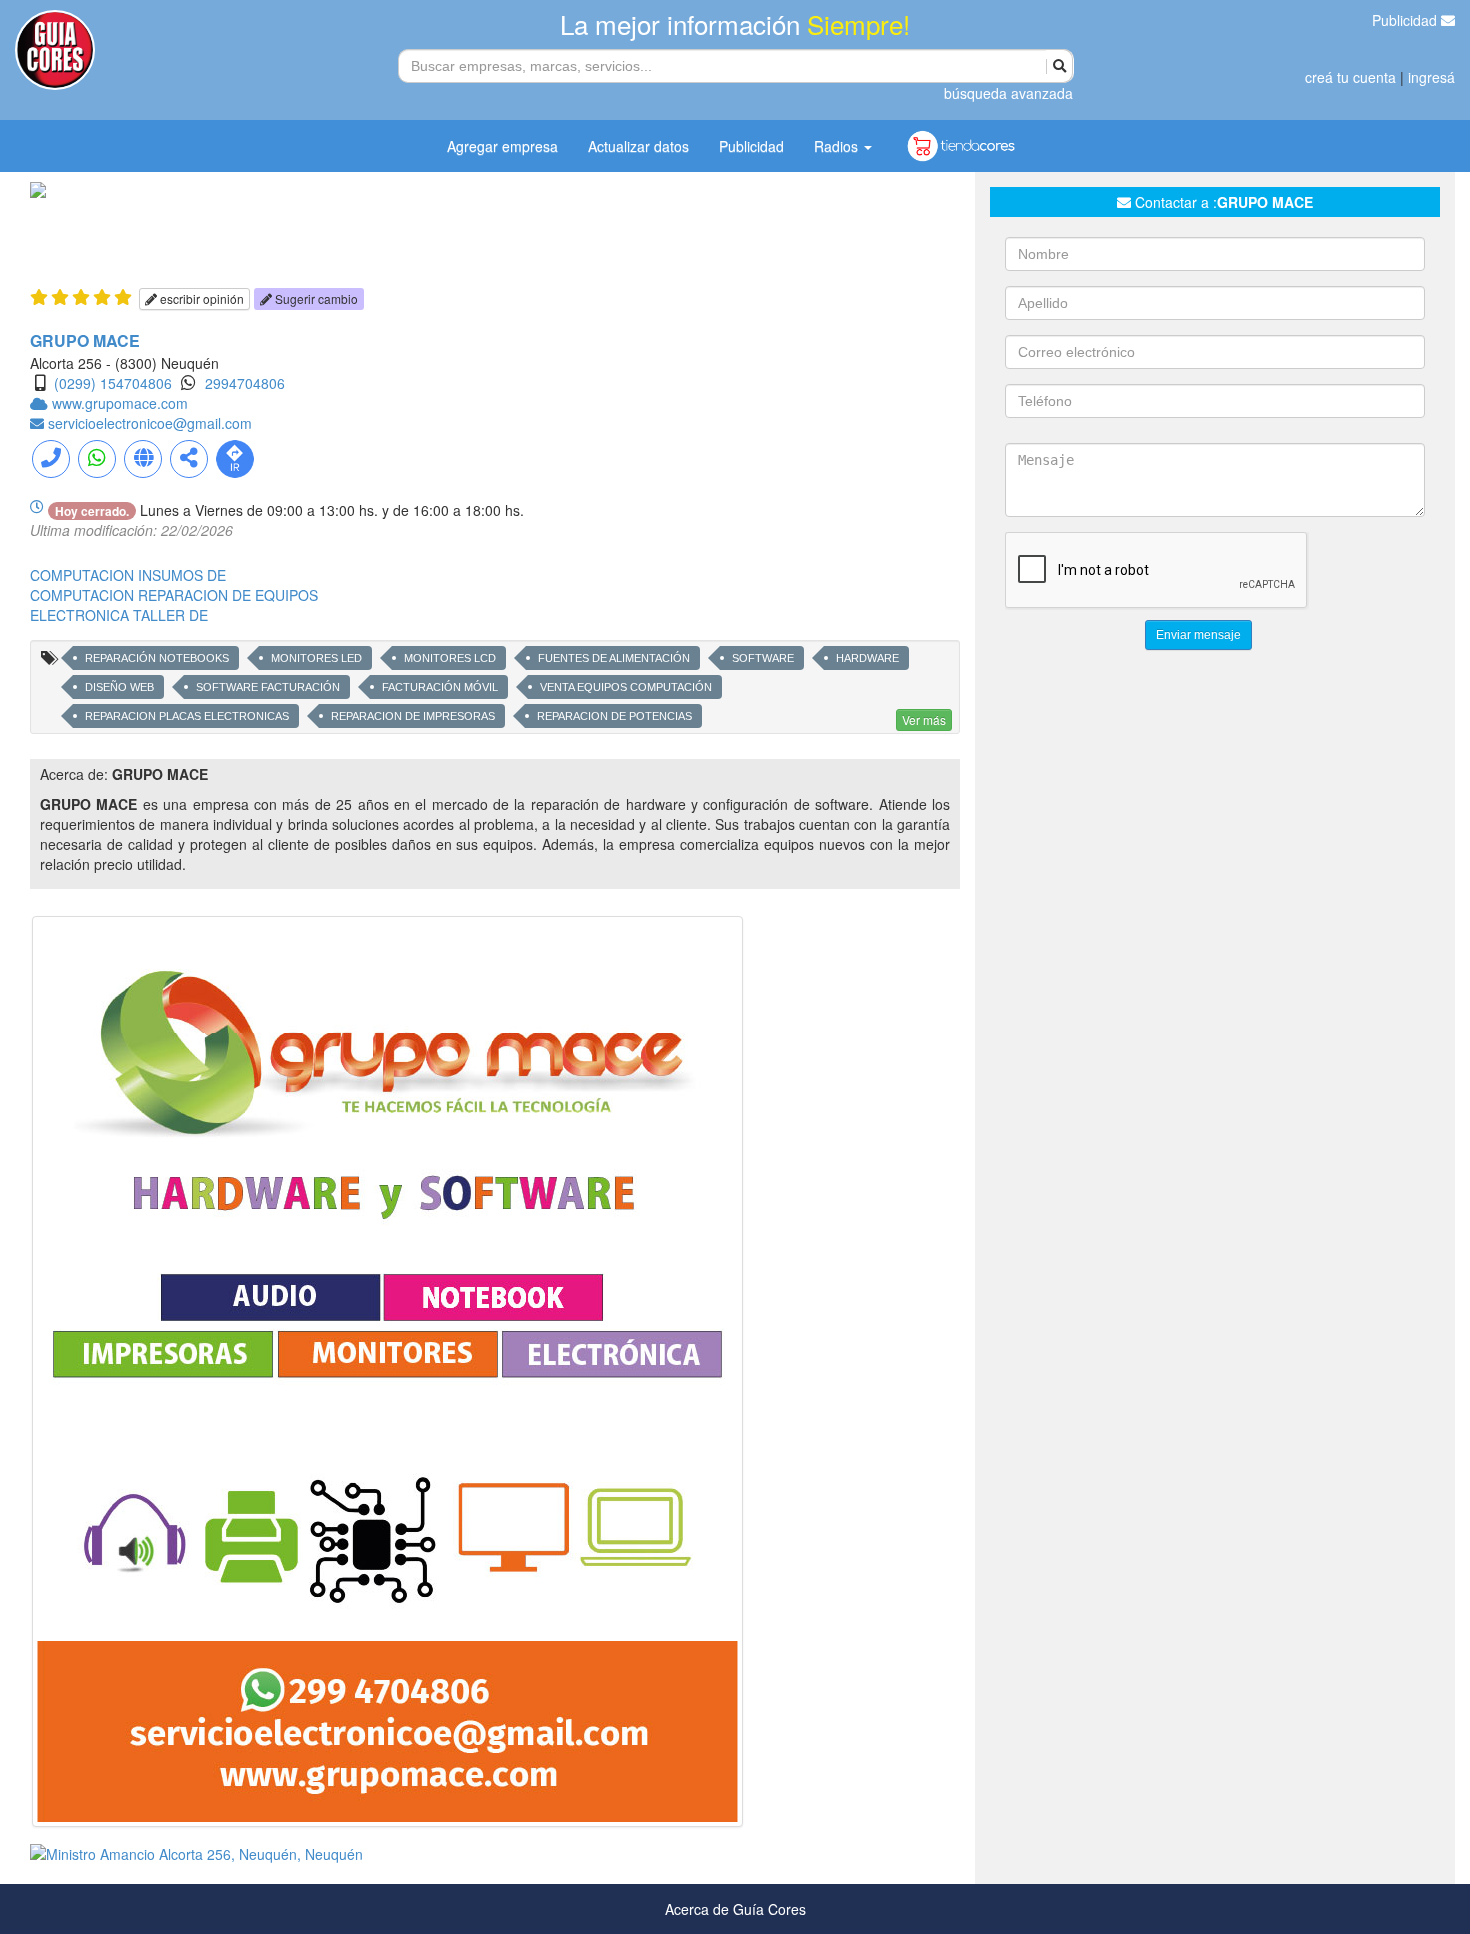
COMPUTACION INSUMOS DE (128, 575)
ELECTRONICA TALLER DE (119, 615)
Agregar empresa (502, 146)
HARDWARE (867, 658)
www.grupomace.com (120, 403)
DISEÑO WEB (119, 687)
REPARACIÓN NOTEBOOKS (157, 658)
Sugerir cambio (315, 298)
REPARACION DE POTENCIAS (614, 716)
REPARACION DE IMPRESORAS (413, 716)
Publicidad (1406, 20)
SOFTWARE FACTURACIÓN (268, 687)
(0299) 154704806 (113, 383)
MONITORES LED (316, 658)
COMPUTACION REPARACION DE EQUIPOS (174, 595)
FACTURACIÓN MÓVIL (440, 687)
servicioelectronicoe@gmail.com (150, 423)
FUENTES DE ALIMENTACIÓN (614, 658)
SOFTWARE (763, 658)
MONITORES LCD (450, 658)
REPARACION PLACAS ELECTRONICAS (187, 716)
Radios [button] (838, 146)
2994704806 (245, 383)
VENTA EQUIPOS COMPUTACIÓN (626, 687)
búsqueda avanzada (1008, 93)
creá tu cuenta (1350, 77)
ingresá (1431, 77)
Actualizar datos (638, 146)
